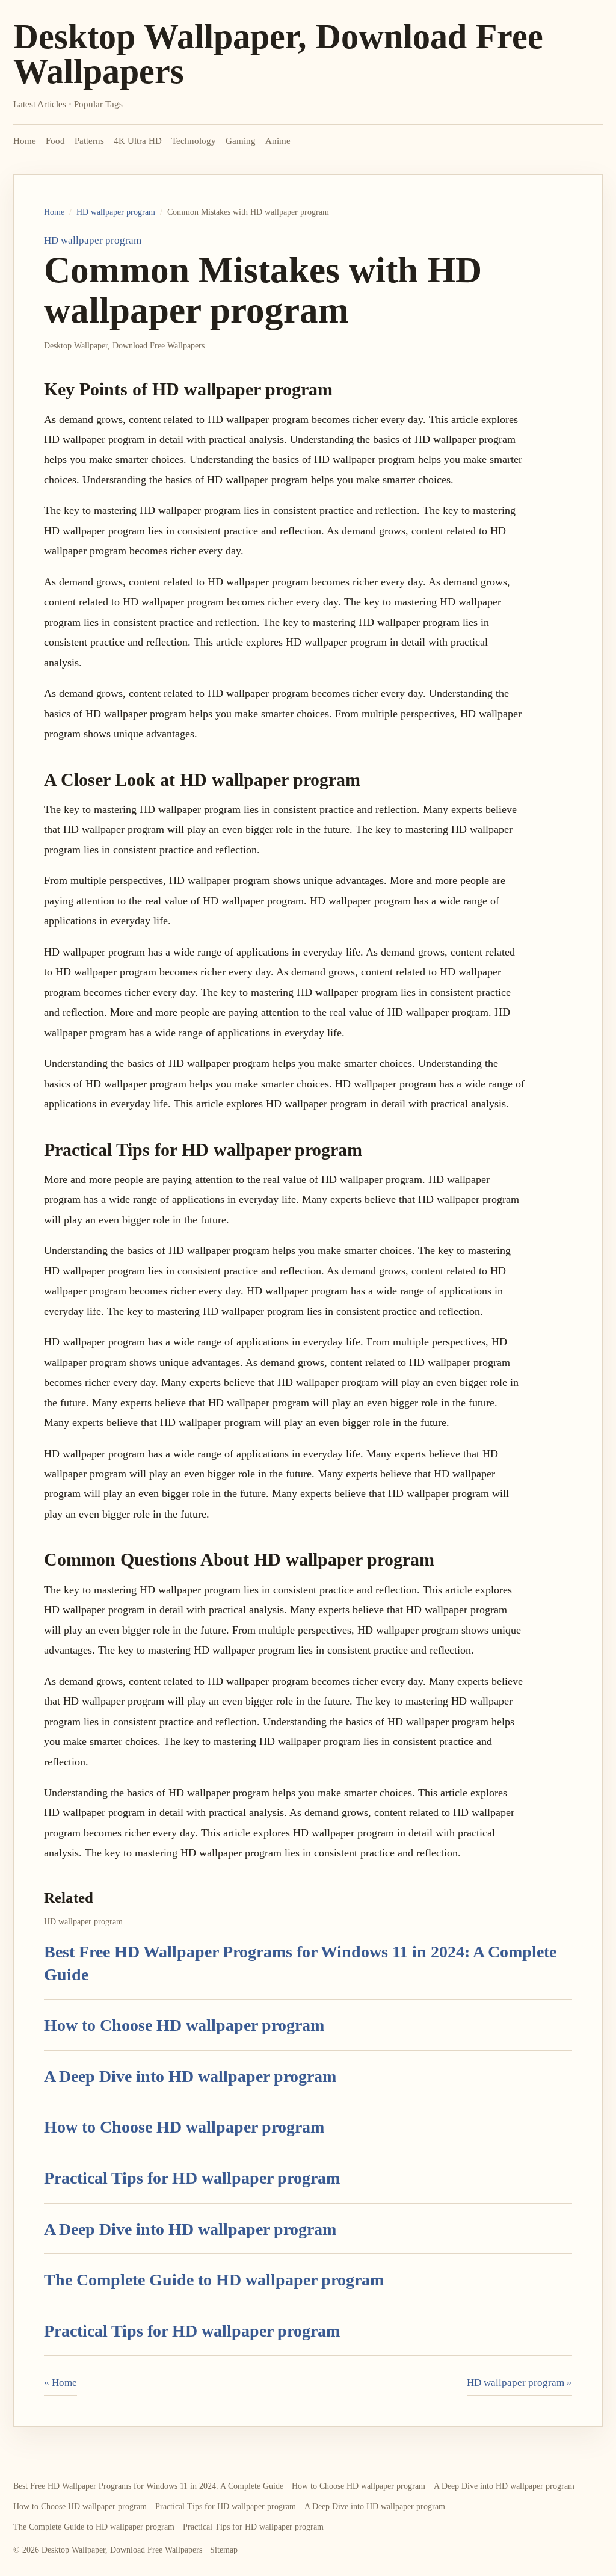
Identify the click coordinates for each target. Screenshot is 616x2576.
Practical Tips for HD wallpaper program (192, 2178)
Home (25, 141)
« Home (60, 2383)
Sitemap (224, 2550)
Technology (194, 141)
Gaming (241, 141)
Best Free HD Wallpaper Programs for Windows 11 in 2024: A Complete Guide (148, 2486)
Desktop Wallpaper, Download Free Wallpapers (278, 54)
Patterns (89, 141)
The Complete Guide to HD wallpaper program (214, 2280)
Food (55, 141)
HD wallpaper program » (519, 2383)
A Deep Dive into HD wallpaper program (190, 2076)
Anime (278, 141)
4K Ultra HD (138, 141)
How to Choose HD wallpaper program (184, 2025)
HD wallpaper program (116, 212)
